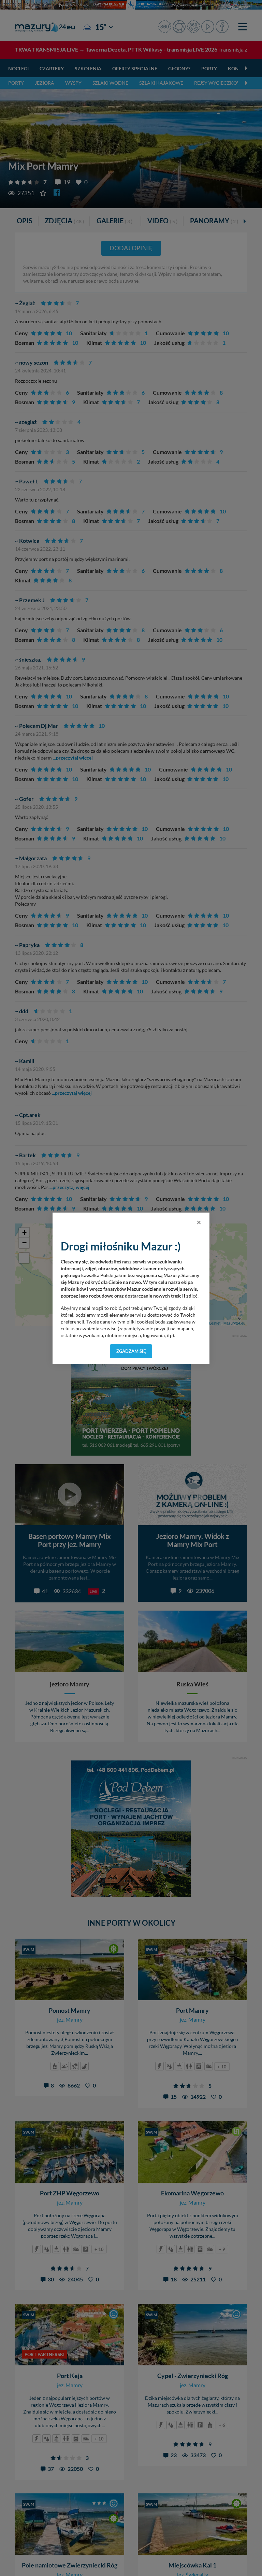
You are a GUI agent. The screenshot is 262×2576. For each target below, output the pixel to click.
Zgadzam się (131, 1351)
